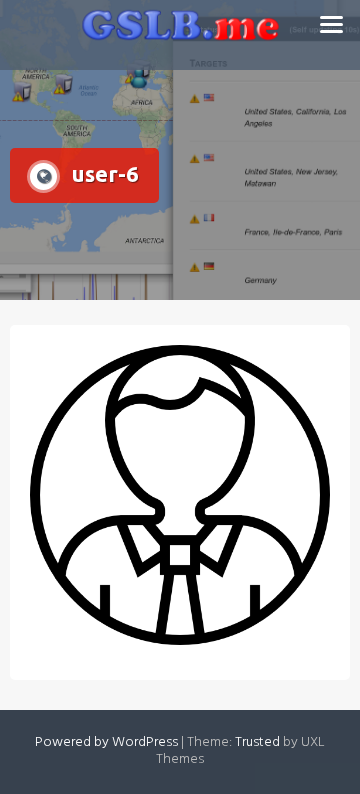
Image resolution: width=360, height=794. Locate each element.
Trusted (257, 742)
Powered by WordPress (106, 742)
